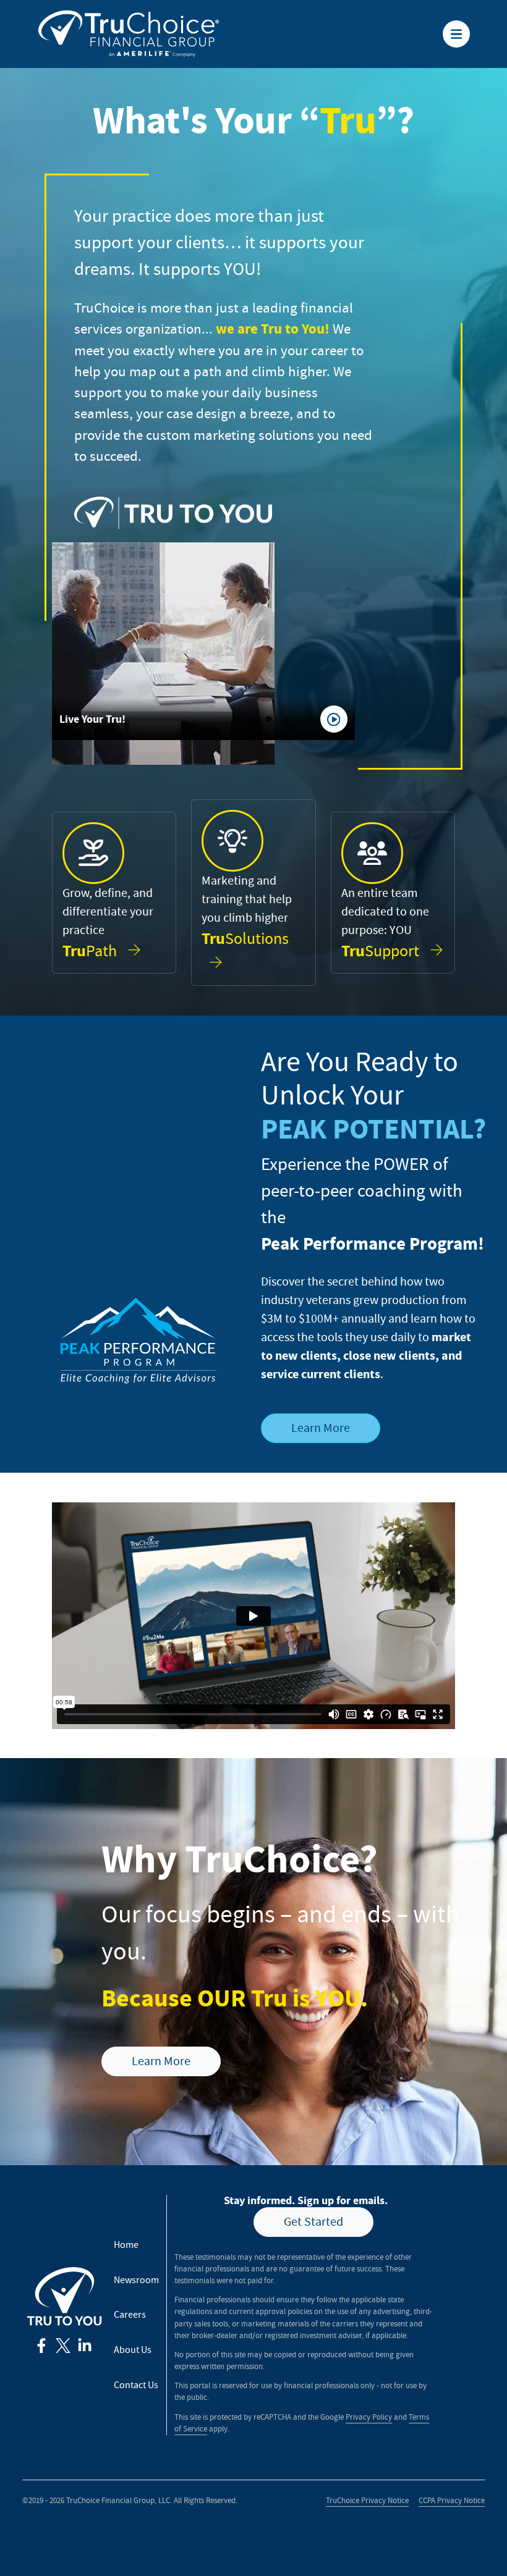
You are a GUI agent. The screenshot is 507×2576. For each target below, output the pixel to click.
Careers (130, 2315)
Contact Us (136, 2385)
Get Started (313, 2222)
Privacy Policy (369, 2417)
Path (91, 951)
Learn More (321, 1428)
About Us (133, 2350)
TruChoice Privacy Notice (367, 2501)
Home (126, 2245)
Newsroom (136, 2280)
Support (382, 951)
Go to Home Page (72, 10)
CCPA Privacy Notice (452, 2501)
